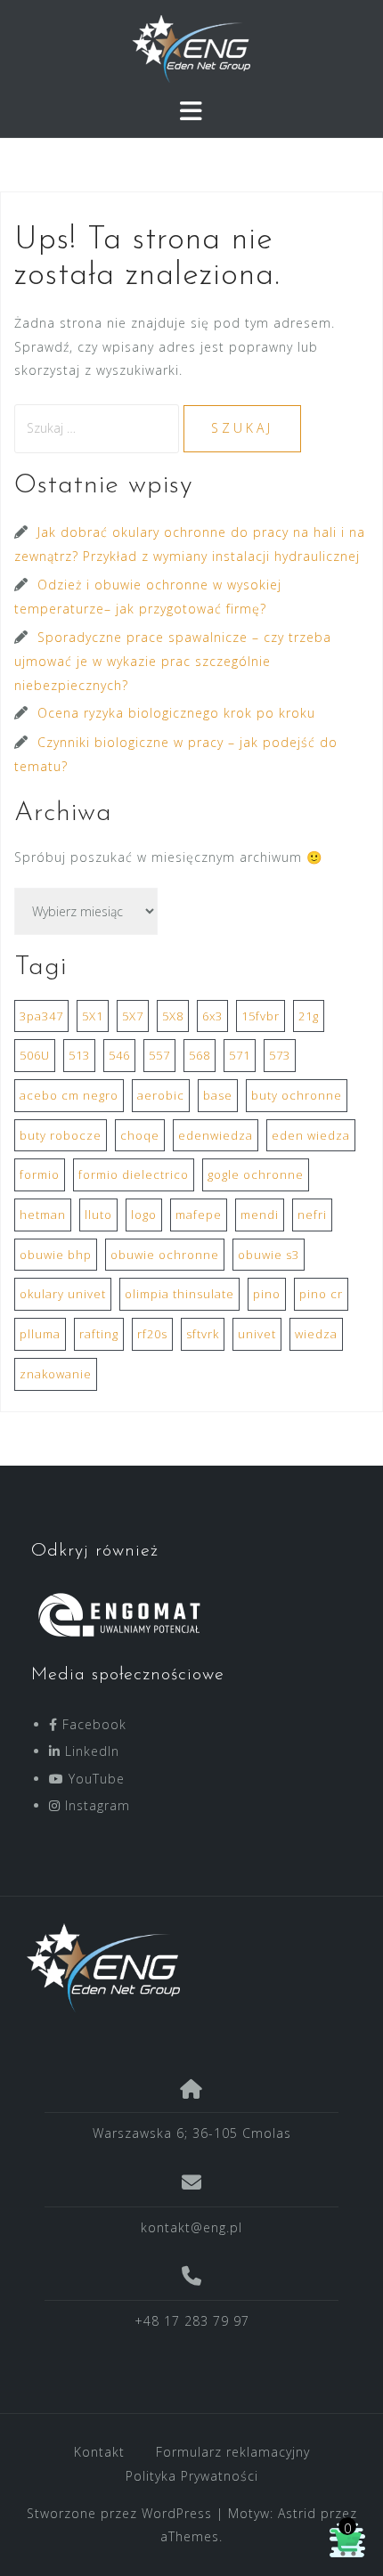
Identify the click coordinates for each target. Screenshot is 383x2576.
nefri (312, 1215)
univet (257, 1334)
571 (240, 1055)
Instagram (95, 1805)
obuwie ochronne (165, 1255)
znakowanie (56, 1374)
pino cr (321, 1294)
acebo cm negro (69, 1095)
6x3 (212, 1016)
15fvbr (261, 1016)
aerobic (161, 1095)
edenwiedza (216, 1135)
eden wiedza (311, 1135)
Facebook (92, 1724)
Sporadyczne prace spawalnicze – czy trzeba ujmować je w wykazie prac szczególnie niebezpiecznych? (173, 661)
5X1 (93, 1016)
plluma (40, 1334)
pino (267, 1294)
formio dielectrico (134, 1174)
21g (309, 1016)
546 (119, 1055)
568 (200, 1055)
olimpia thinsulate (179, 1294)
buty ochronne (297, 1095)
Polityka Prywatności (192, 2476)
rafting (99, 1334)
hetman (43, 1215)
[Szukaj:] (99, 428)
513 (79, 1055)
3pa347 (41, 1016)
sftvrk (203, 1334)
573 (280, 1055)
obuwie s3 (269, 1255)
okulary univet (63, 1294)
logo (144, 1215)
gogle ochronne (256, 1174)
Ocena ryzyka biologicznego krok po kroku (176, 713)
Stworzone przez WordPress (119, 2513)
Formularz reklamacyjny (233, 2452)
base (218, 1095)
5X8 (173, 1016)
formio (40, 1174)
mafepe (199, 1215)
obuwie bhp (56, 1255)
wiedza (316, 1334)
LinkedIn (90, 1751)
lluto (98, 1215)
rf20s (152, 1334)
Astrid (297, 2513)
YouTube (94, 1779)
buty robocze (61, 1135)
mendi (260, 1215)
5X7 (133, 1016)
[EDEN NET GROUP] (185, 1968)
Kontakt (99, 2452)
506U (35, 1055)
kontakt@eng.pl (191, 2227)
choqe (140, 1135)
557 (159, 1055)
